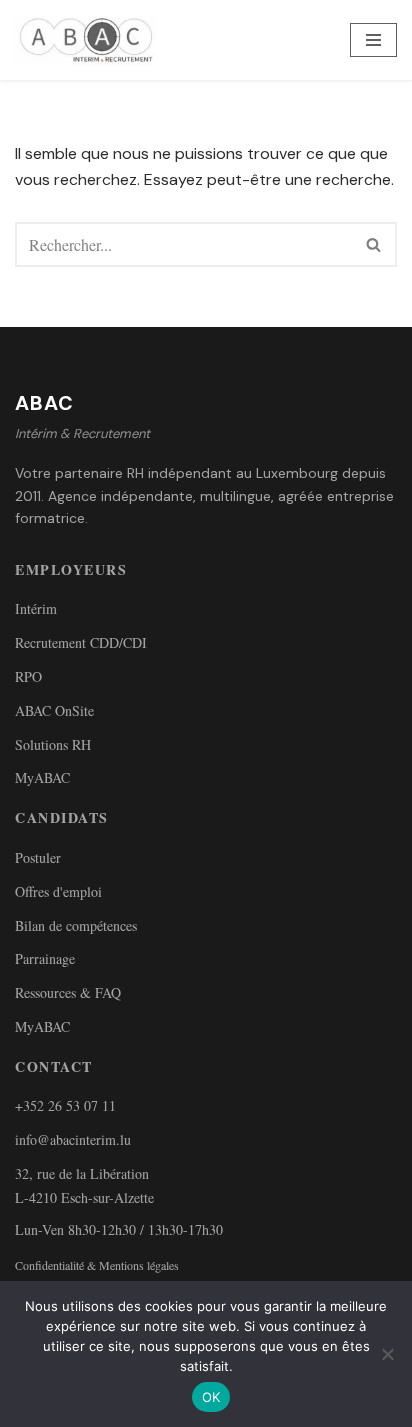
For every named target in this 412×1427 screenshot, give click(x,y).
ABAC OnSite (54, 710)
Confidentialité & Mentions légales (97, 1265)
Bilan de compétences (76, 925)
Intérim (36, 608)
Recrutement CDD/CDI (81, 642)
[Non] (387, 1354)
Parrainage (45, 958)
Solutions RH (53, 744)
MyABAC (42, 777)
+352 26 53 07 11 (65, 1105)
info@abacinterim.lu (73, 1139)
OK (211, 1397)
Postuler (38, 857)
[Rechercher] (374, 244)
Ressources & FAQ (68, 992)
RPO (28, 676)
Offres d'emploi (58, 891)
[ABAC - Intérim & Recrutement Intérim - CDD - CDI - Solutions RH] (91, 40)
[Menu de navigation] (373, 40)
